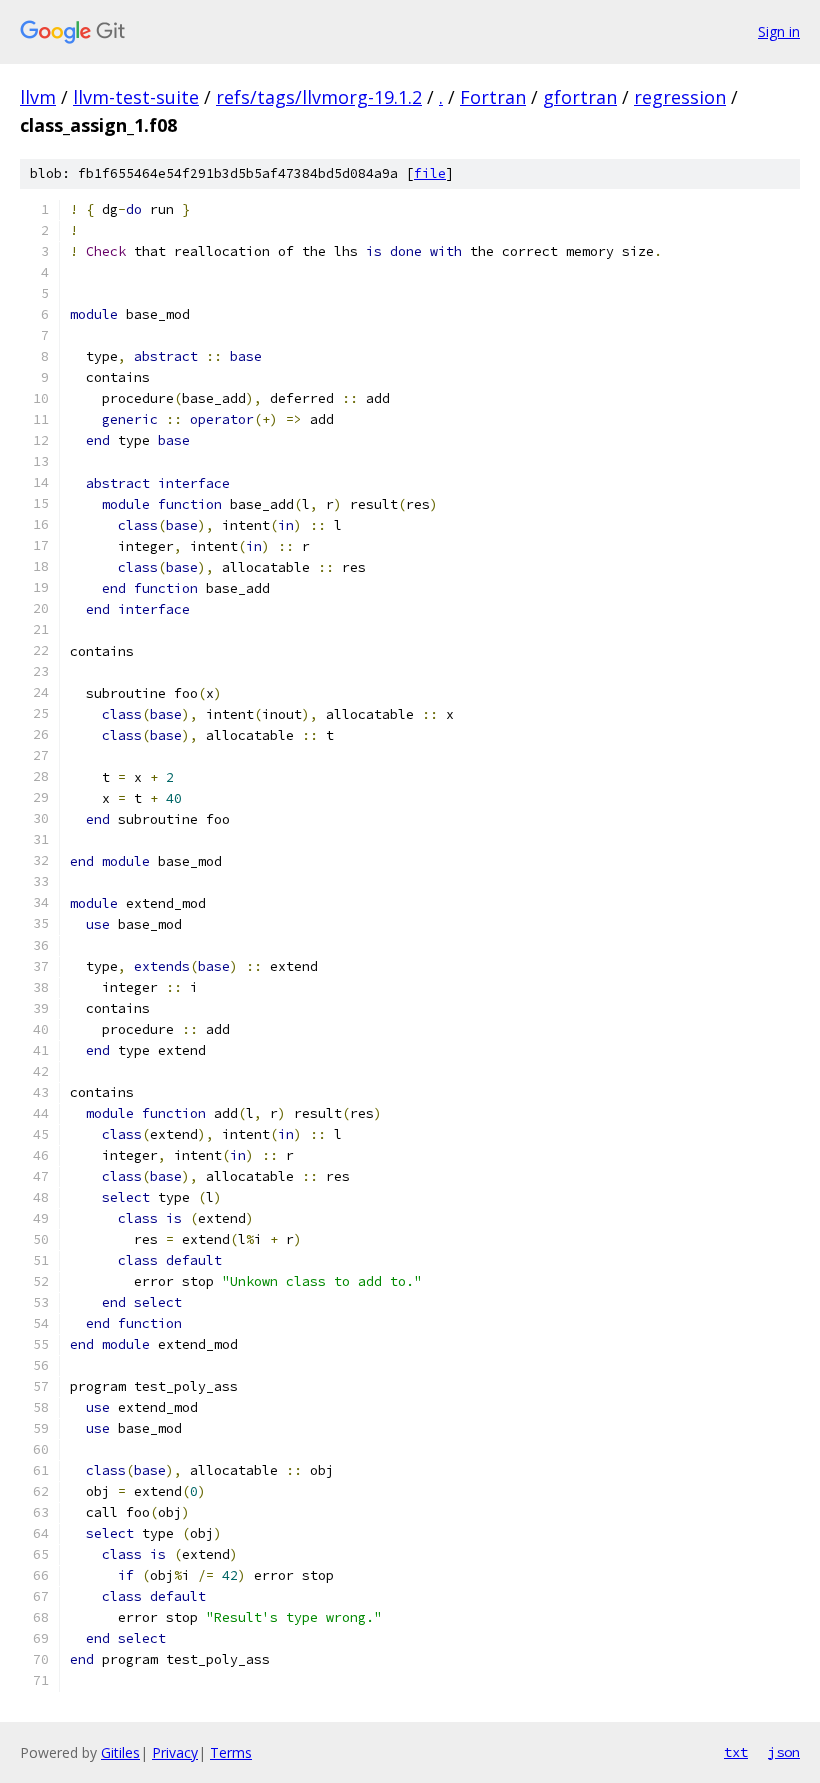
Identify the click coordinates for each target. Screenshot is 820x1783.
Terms (231, 1752)
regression (680, 97)
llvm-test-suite (136, 97)
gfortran (580, 97)
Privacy (175, 1752)
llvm (38, 97)
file (430, 173)
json (784, 1752)
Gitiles (120, 1752)
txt (736, 1752)
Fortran (493, 97)
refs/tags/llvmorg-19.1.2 (319, 97)
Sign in (779, 31)
